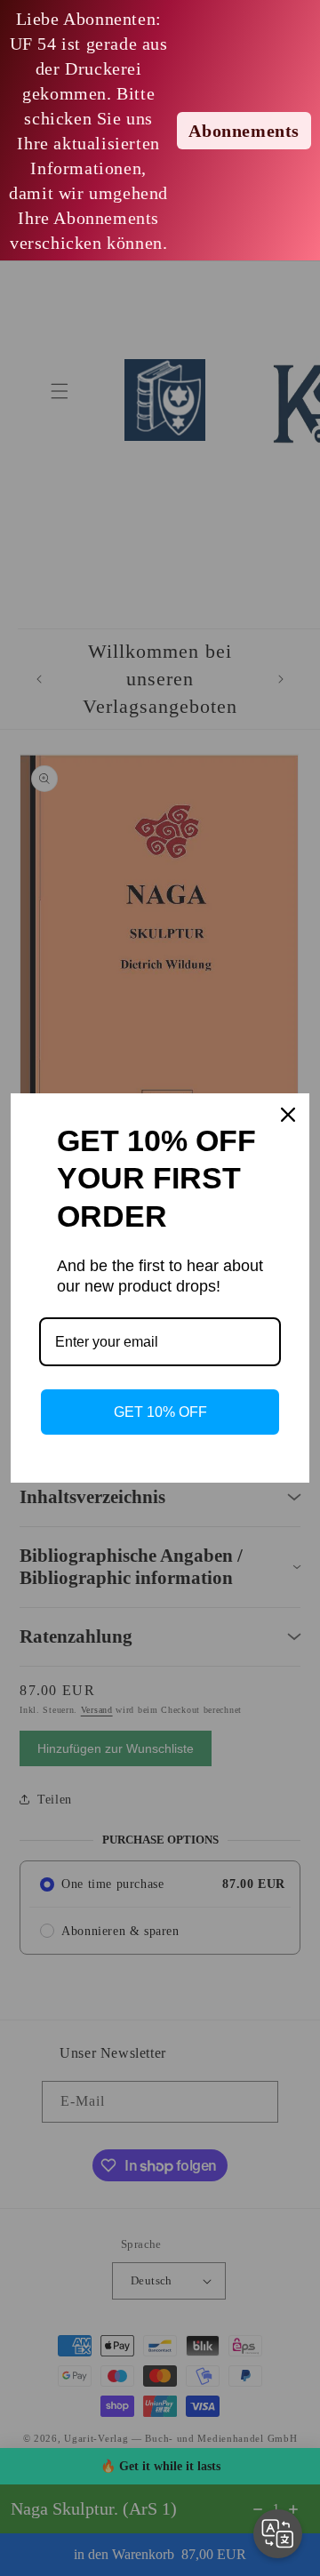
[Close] (288, 1115)
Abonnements (244, 131)
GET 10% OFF (160, 1412)
